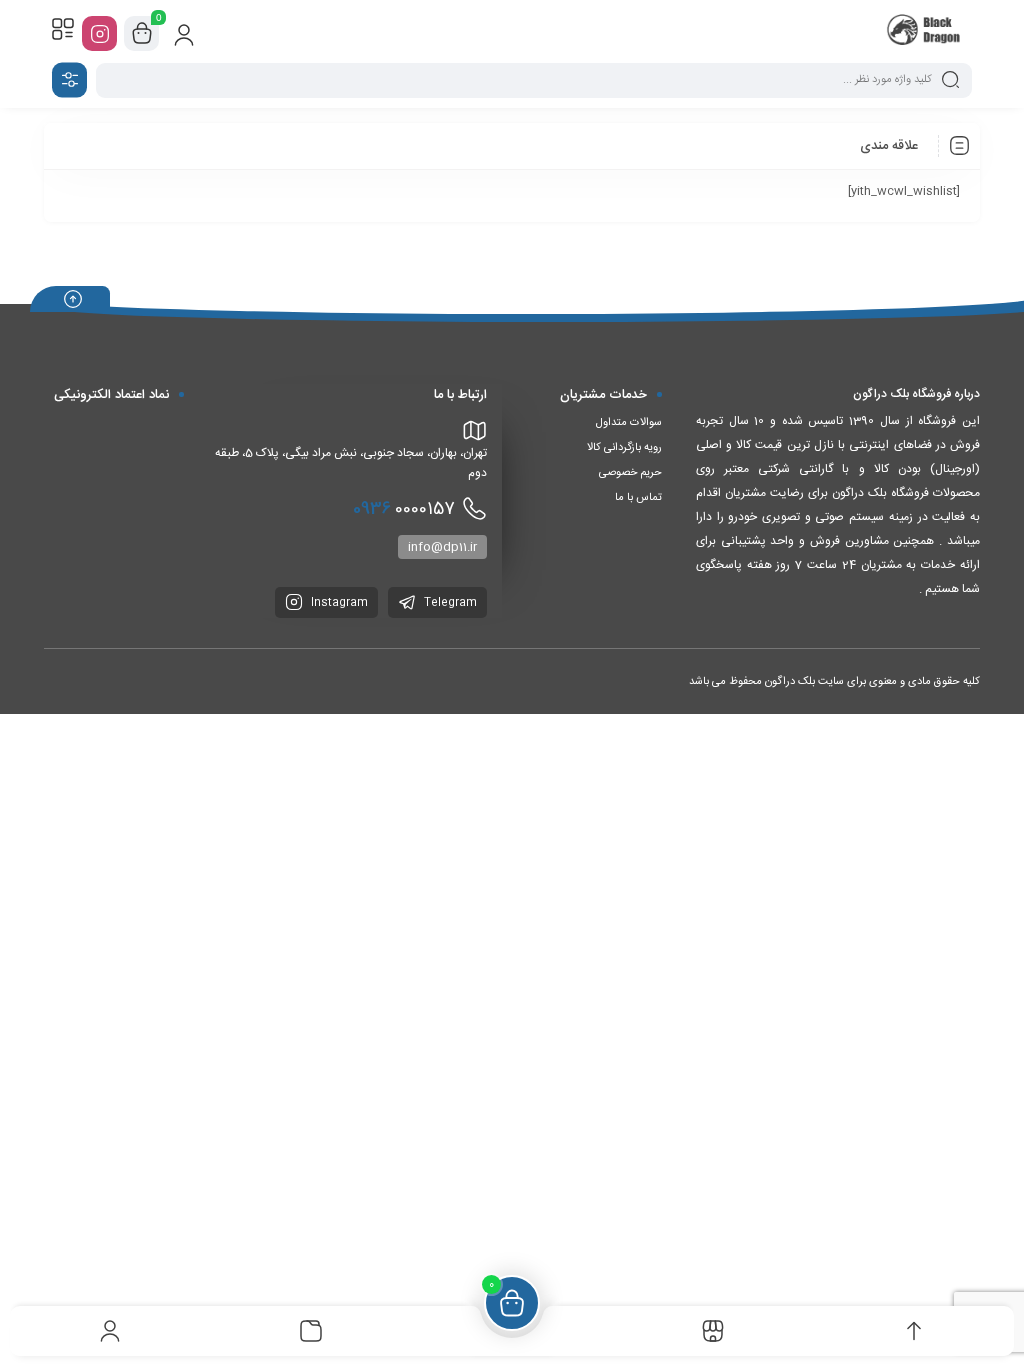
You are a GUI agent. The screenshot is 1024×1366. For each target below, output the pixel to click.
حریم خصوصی (630, 473)
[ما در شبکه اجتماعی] (99, 33)
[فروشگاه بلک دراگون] (925, 33)
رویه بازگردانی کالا (624, 448)
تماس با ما (638, 498)
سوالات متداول (629, 423)
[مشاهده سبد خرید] (142, 34)
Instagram (338, 603)
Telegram (449, 603)
